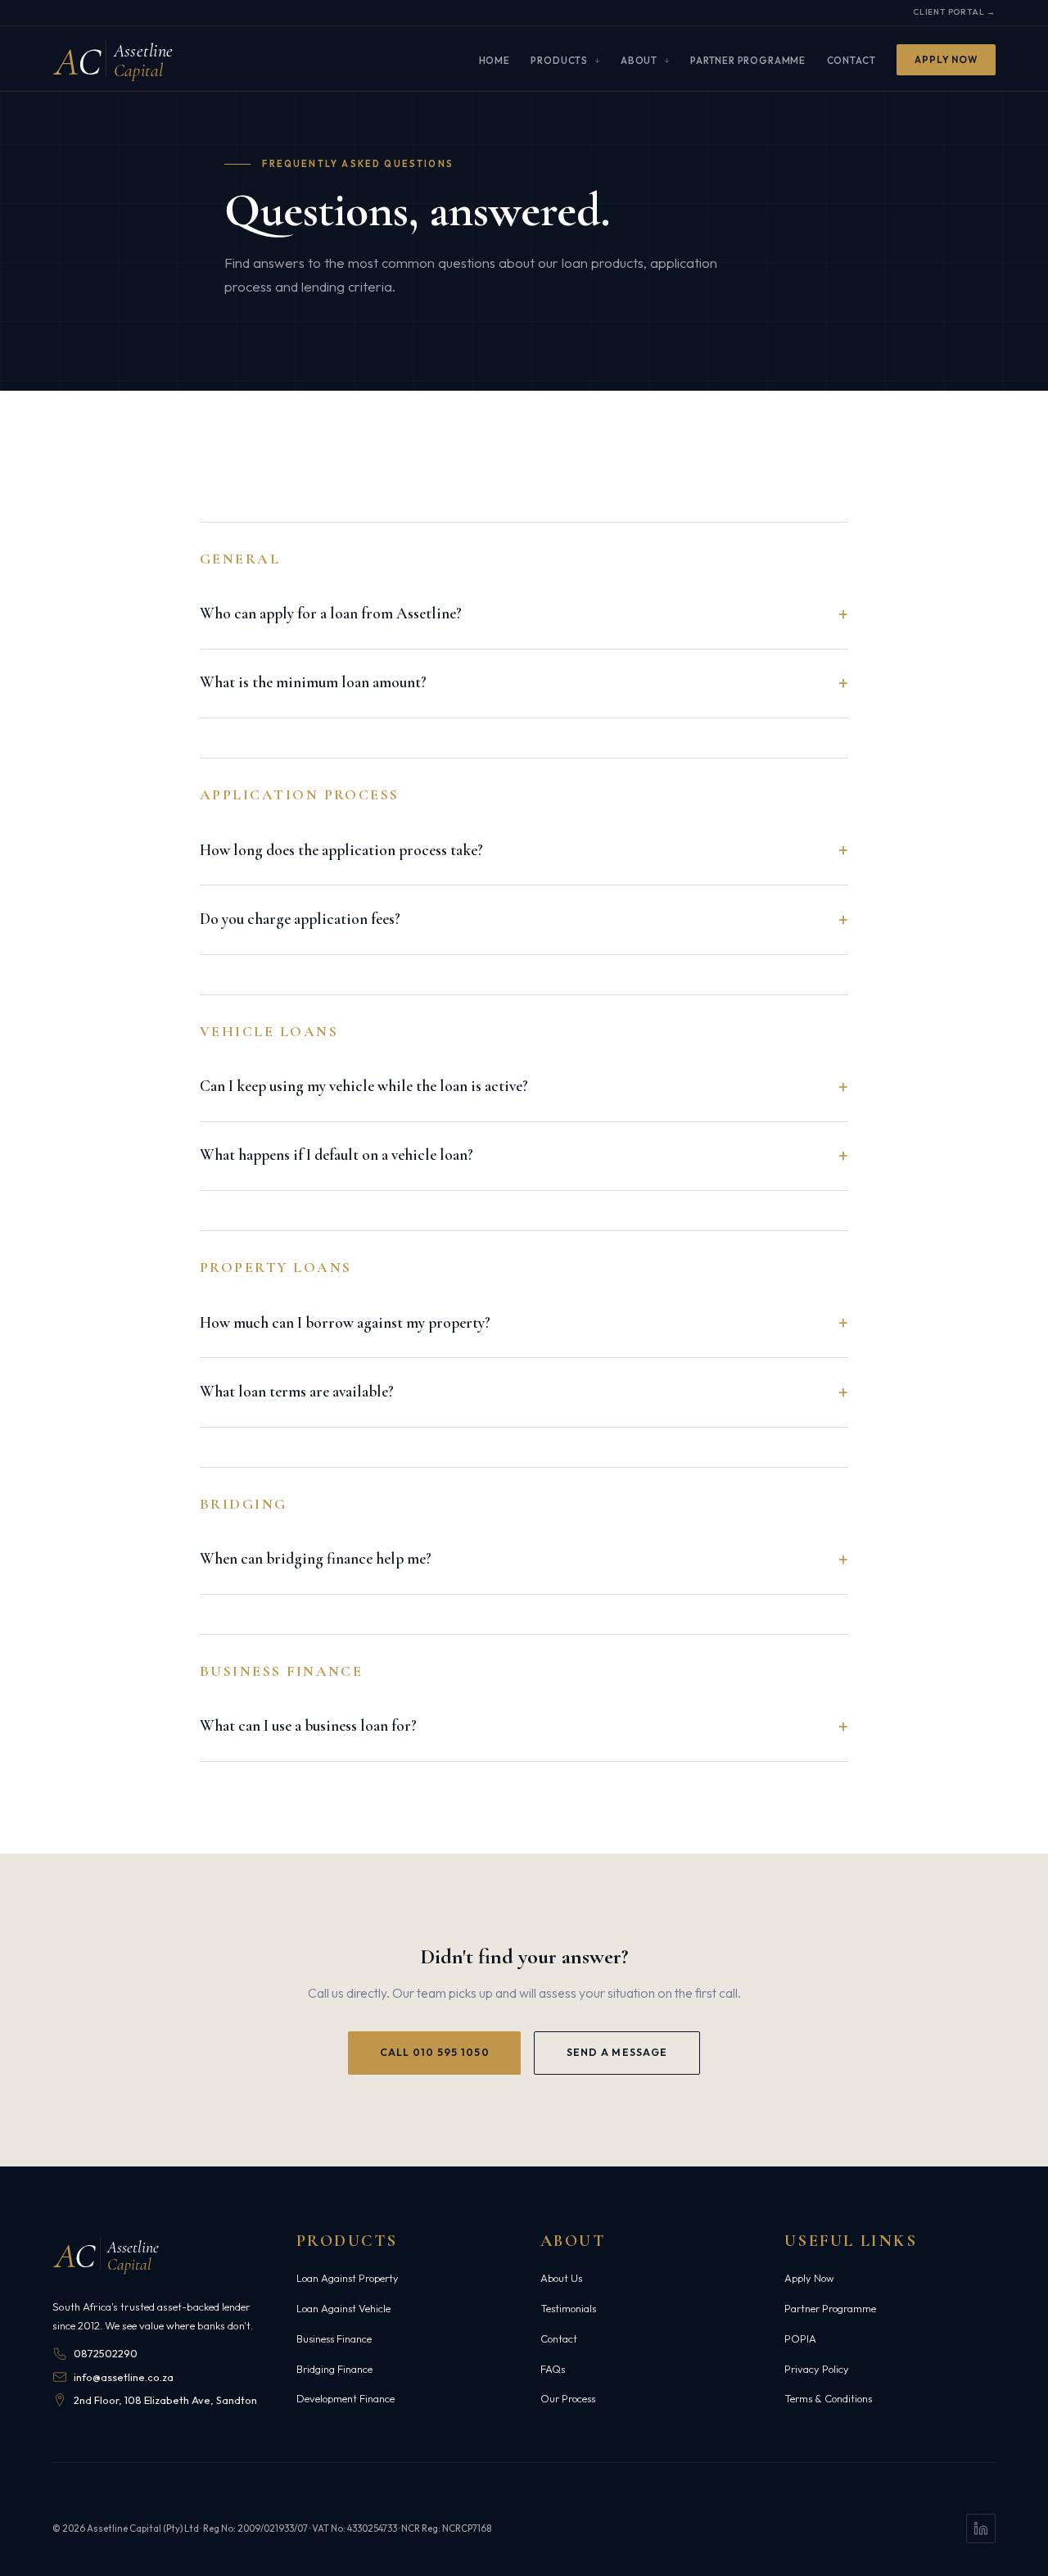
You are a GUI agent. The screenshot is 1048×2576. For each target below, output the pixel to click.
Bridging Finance (334, 2369)
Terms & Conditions (828, 2398)
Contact (851, 59)
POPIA (800, 2338)
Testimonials (568, 2308)
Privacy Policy (817, 2369)
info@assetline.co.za (124, 2377)
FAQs (553, 2369)
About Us (561, 2278)
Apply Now (946, 59)
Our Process (568, 2398)
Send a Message (617, 2052)
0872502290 (106, 2353)
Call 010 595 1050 (435, 2052)
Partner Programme (748, 59)
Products (559, 59)
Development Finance (346, 2398)
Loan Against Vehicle (343, 2308)
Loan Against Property (348, 2278)
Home (495, 59)
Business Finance (334, 2338)
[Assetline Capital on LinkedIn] (981, 2528)
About (639, 59)
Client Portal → (954, 12)
